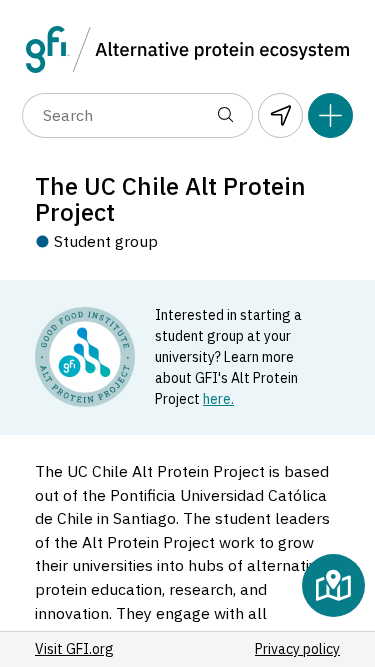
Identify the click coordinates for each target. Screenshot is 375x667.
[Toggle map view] (333, 585)
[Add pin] (330, 115)
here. (218, 399)
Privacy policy (297, 649)
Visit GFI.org (74, 649)
